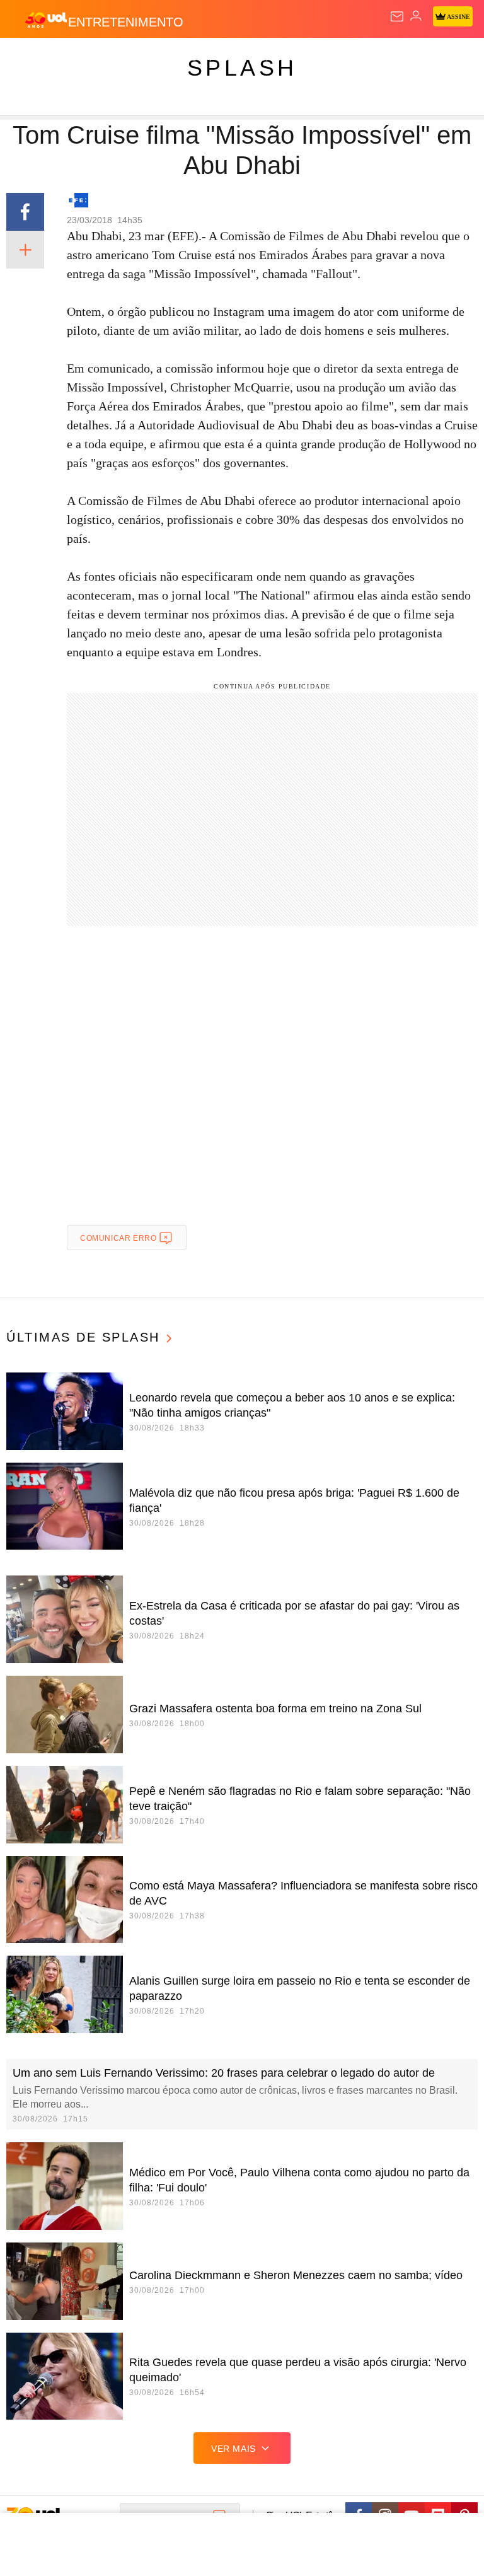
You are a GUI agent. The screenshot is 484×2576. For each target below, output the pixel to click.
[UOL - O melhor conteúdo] (46, 20)
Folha (379, 58)
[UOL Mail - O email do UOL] (397, 16)
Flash (78, 58)
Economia (331, 58)
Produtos (29, 58)
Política (228, 58)
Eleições (125, 58)
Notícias (178, 58)
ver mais (233, 2449)
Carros (278, 58)
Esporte (425, 58)
